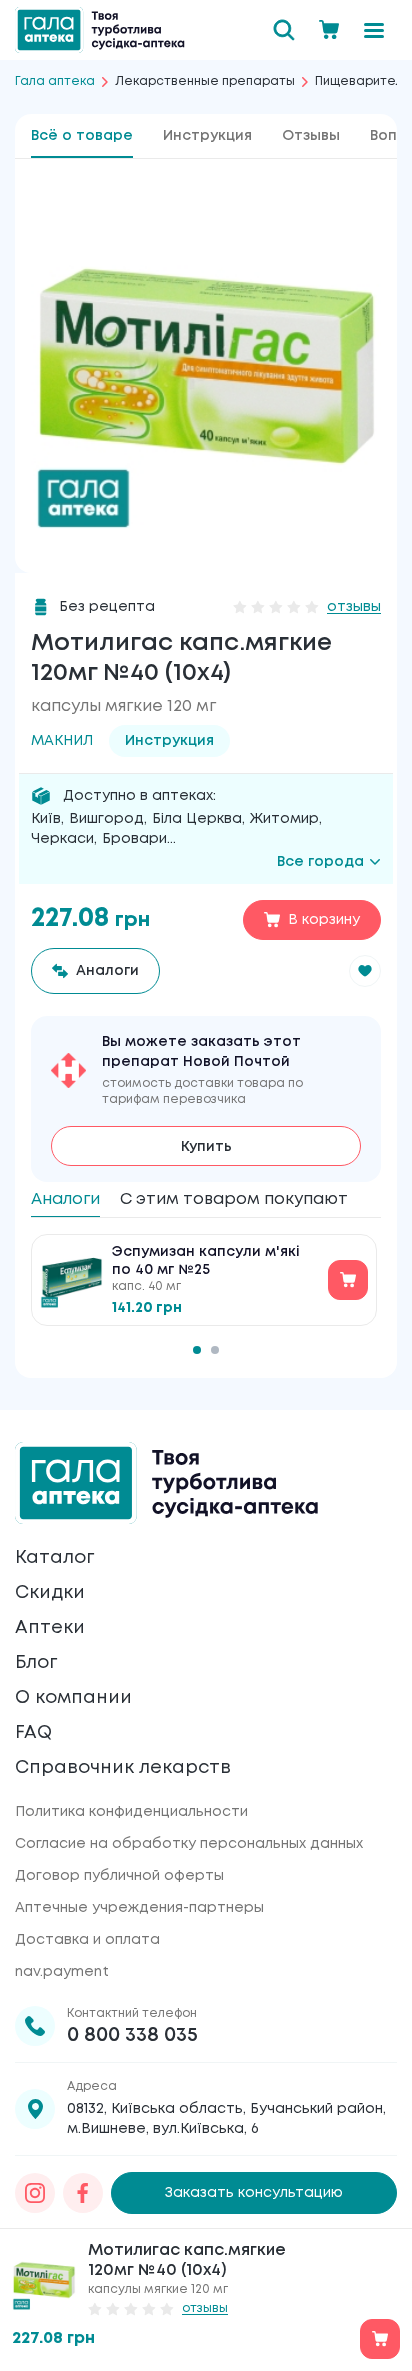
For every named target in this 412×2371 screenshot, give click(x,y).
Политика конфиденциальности (131, 1812)
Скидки (50, 1593)
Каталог (54, 1558)
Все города (320, 862)
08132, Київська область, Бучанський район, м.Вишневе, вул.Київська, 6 (226, 2119)
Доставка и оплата (87, 1940)
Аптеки (50, 1628)
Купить (206, 1147)
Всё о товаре (82, 136)
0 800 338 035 (132, 2035)
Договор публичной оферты (119, 1876)
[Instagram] (35, 2193)
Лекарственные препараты (205, 81)
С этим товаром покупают (234, 1199)
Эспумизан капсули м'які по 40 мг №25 (206, 1261)
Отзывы (311, 136)
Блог (36, 1663)
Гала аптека (55, 81)
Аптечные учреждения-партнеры (139, 1908)
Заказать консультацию (254, 2193)
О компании (73, 1698)
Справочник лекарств (123, 1768)
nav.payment (62, 1972)
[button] (365, 971)
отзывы (354, 607)
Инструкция (207, 136)
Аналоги (65, 1199)
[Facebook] (83, 2193)
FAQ (33, 1733)
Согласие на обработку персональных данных (189, 1844)
